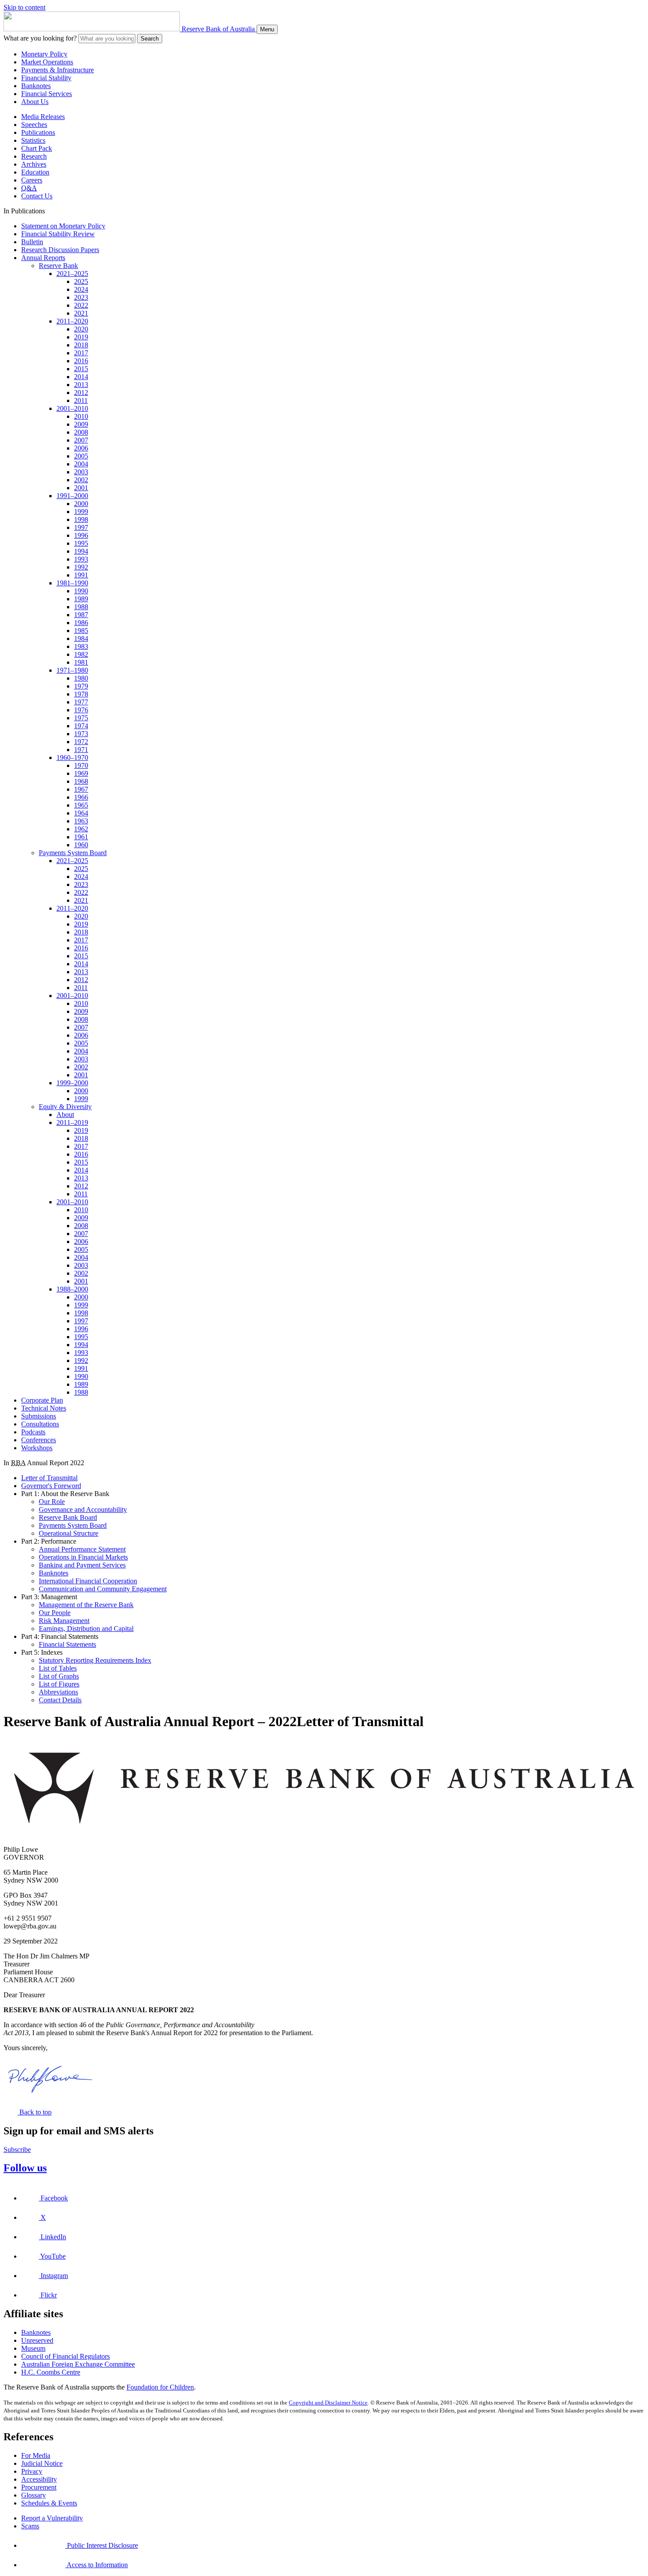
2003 (81, 472)
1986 (81, 623)
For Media (36, 2455)
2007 (81, 440)
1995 (81, 543)
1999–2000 (72, 1083)
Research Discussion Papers (60, 250)
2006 (81, 448)
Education (35, 172)
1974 (81, 726)
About (65, 1115)
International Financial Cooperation (88, 1581)
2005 (81, 456)
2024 (81, 289)
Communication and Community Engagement (103, 1589)
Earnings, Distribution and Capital (86, 1629)
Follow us (25, 2168)
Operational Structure (69, 1533)
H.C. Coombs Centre (51, 2372)
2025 (81, 281)
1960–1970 (72, 758)
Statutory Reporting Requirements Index (95, 1660)
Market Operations (47, 62)
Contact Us (37, 196)
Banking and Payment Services (82, 1565)
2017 (81, 353)
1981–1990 (72, 583)
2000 (81, 504)
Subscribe (17, 2150)
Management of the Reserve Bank (86, 1605)
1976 (81, 710)
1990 (81, 591)
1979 (81, 686)
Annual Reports (43, 258)
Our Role (52, 1502)
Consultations (40, 1424)
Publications (38, 132)
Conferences (39, 1440)
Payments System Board (73, 853)
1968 (81, 781)
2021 (81, 313)
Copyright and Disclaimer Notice (328, 2403)
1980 (81, 678)
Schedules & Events (49, 2503)
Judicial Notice (42, 2463)
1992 (81, 567)
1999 (81, 512)
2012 (81, 393)
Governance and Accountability (83, 1509)
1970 (81, 765)
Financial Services (47, 94)
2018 (81, 345)
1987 (81, 615)
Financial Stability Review (58, 234)
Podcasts (33, 1432)
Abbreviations (58, 1692)
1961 (81, 837)
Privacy (32, 2471)
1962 (81, 829)
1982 (81, 654)
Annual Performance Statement (82, 1549)
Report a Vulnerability (52, 2518)
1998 (81, 519)
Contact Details (60, 1700)
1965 (81, 805)
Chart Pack (37, 148)
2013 (81, 385)
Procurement (39, 2487)
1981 (81, 662)
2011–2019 (72, 1122)
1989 (81, 599)
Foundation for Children (160, 2387)
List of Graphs (59, 1676)
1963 (81, 821)
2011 (81, 400)
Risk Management (64, 1621)
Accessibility (39, 2479)
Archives (34, 164)
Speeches (34, 125)
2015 (81, 369)
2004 (81, 464)
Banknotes (36, 86)
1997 (81, 527)
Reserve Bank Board (68, 1517)
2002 (81, 480)
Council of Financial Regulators (65, 2356)
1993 (81, 559)
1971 (81, 750)
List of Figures (59, 1684)
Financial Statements (67, 1644)
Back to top (35, 2112)
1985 (81, 631)
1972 (81, 742)
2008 (81, 432)
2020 (81, 329)
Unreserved (37, 2340)
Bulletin (32, 242)
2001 (81, 488)
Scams (30, 2526)
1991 (81, 575)
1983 (81, 646)
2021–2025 (72, 274)
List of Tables (58, 1668)
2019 (81, 337)
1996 (81, 535)
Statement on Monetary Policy (63, 226)
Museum (33, 2348)
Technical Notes (44, 1408)
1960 (81, 845)
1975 (81, 718)
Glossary (34, 2495)
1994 (81, 551)
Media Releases (43, 117)
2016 (81, 361)
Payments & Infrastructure (58, 70)
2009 (81, 424)
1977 (81, 702)
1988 (81, 607)
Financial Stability (46, 78)
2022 (81, 305)
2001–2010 (72, 408)
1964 (81, 813)
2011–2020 (72, 321)
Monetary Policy (44, 54)
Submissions (39, 1416)
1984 (81, 638)
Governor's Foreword (51, 1486)
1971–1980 (72, 670)
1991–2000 (72, 496)
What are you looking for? (40, 38)
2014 (81, 377)
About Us (35, 102)
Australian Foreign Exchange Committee (78, 2364)
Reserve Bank (58, 266)
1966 (81, 797)
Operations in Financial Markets (83, 1557)
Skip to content (24, 7)
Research (34, 156)
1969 (81, 773)
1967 (81, 789)
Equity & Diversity (65, 1107)
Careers (32, 180)
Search (150, 39)
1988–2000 (72, 1289)
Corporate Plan (42, 1400)
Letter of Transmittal (49, 1478)
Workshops (37, 1448)
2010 (81, 416)
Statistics (33, 140)
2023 (81, 297)
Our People (55, 1613)
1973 (81, 734)
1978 (81, 694)
